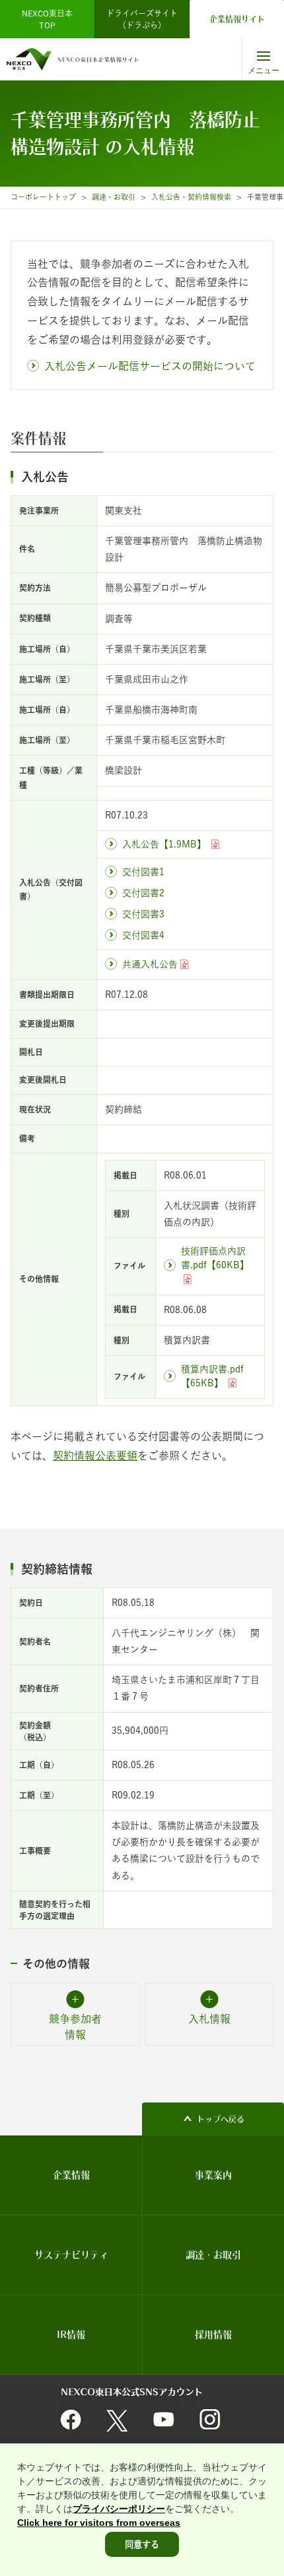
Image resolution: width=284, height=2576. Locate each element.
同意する (142, 2544)
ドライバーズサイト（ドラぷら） (142, 19)
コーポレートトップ (43, 197)
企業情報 (71, 2175)
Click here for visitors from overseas (99, 2523)
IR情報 (71, 2335)
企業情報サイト (237, 19)
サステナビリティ (71, 2255)
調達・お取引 (114, 197)
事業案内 (213, 2175)
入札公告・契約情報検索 (191, 197)
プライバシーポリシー (119, 2509)
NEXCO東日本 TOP (51, 19)
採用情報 (213, 2335)
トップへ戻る (221, 2119)
